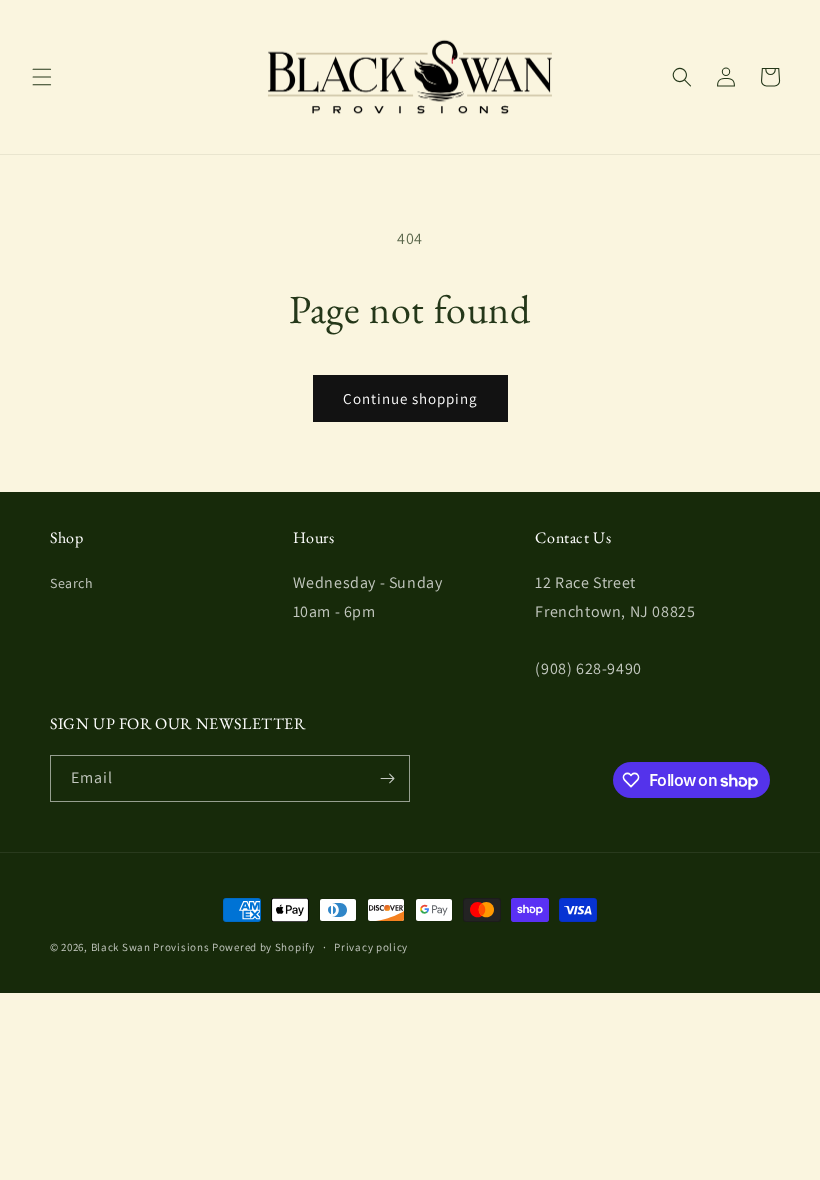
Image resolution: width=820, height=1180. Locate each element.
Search (72, 583)
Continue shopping (410, 398)
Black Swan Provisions (150, 947)
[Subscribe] (387, 778)
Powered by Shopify (263, 947)
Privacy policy (371, 947)
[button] (42, 77)
